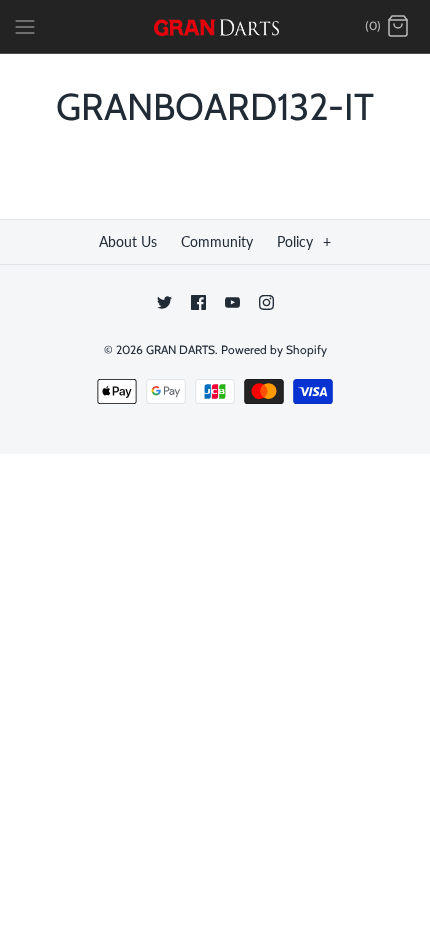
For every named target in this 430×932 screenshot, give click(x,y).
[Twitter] (164, 302)
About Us (128, 241)
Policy (304, 241)
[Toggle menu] (25, 26)
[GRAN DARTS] (215, 26)
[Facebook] (198, 302)
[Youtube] (232, 302)
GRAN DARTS (180, 349)
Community (217, 241)
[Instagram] (266, 302)
